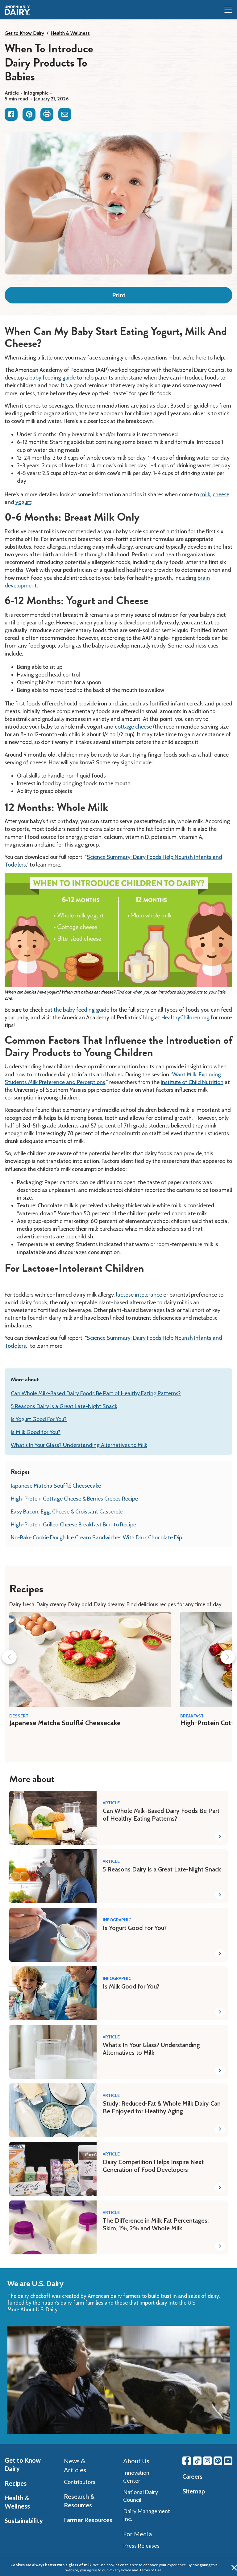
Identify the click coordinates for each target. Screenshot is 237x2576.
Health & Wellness (70, 33)
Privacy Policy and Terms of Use (135, 2570)
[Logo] (17, 10)
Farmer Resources (88, 2520)
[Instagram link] (207, 2461)
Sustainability (24, 2521)
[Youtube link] (228, 2461)
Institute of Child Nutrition (192, 1082)
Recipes (16, 2483)
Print (119, 295)
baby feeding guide (52, 378)
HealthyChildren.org (185, 1018)
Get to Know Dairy (24, 33)
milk (205, 494)
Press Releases (141, 2546)
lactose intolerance (139, 1295)
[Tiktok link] (197, 2461)
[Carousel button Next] (228, 1657)
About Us (136, 2461)
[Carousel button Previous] (9, 1657)
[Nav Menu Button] (228, 10)
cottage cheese (133, 727)
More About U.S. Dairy (33, 2310)
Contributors (80, 2482)
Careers (192, 2476)
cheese (221, 494)
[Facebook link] (187, 2461)
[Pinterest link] (218, 2461)
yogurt (23, 502)
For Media (137, 2534)
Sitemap (194, 2491)
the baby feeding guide (81, 1010)
